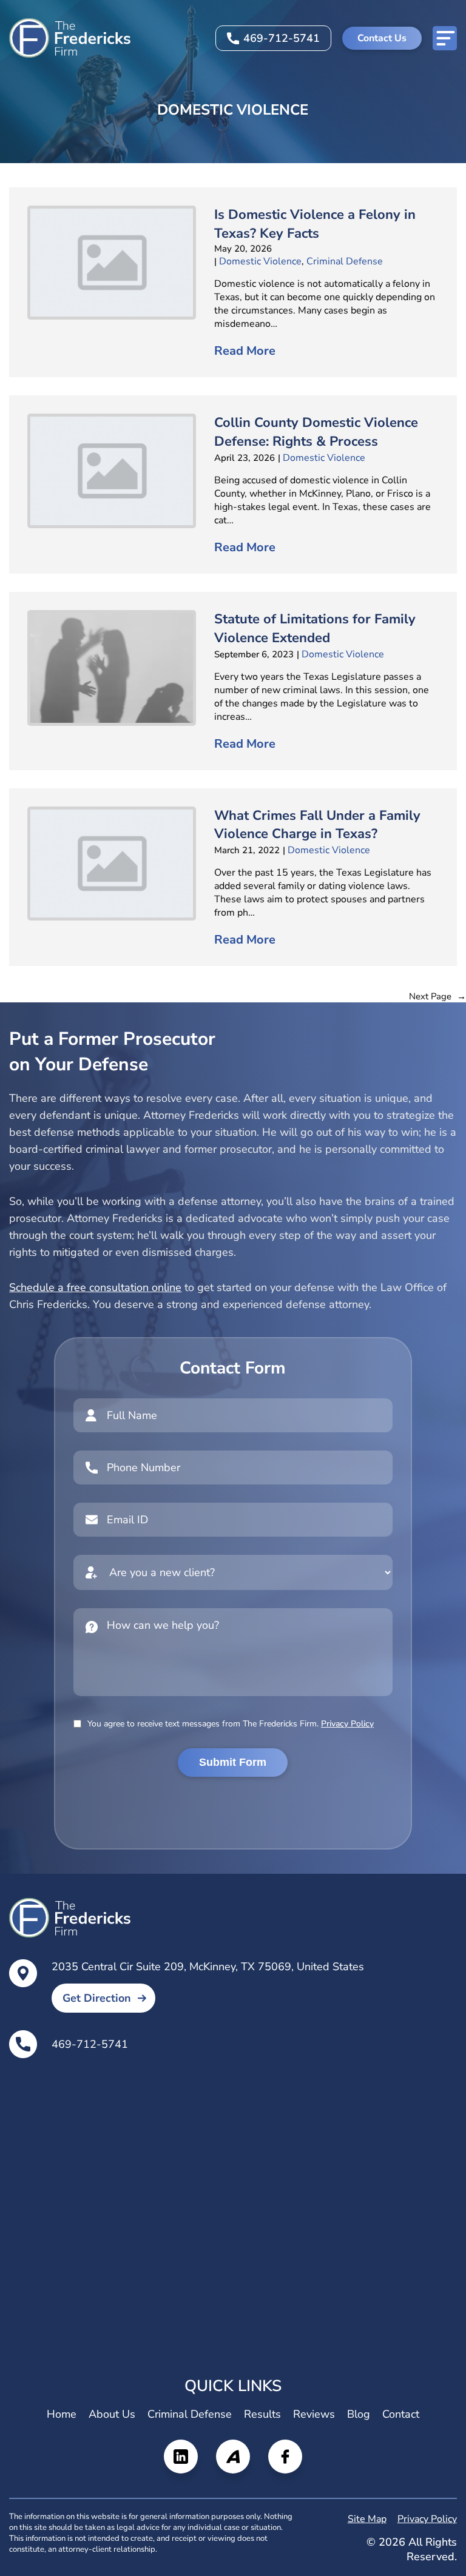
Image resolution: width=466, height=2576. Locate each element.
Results (262, 2414)
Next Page (437, 996)
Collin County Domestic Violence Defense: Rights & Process (316, 432)
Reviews (314, 2414)
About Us (112, 2414)
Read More (245, 351)
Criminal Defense (345, 261)
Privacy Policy (347, 1724)
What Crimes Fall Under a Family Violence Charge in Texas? (317, 825)
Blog (359, 2414)
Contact (401, 2414)
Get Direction (97, 1998)
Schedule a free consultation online (95, 1287)
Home (62, 2414)
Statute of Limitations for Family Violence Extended (315, 629)
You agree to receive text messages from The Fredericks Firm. (231, 1724)
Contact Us (382, 38)
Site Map (367, 2519)
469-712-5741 (282, 38)
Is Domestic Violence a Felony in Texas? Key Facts (315, 224)
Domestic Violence (260, 261)
